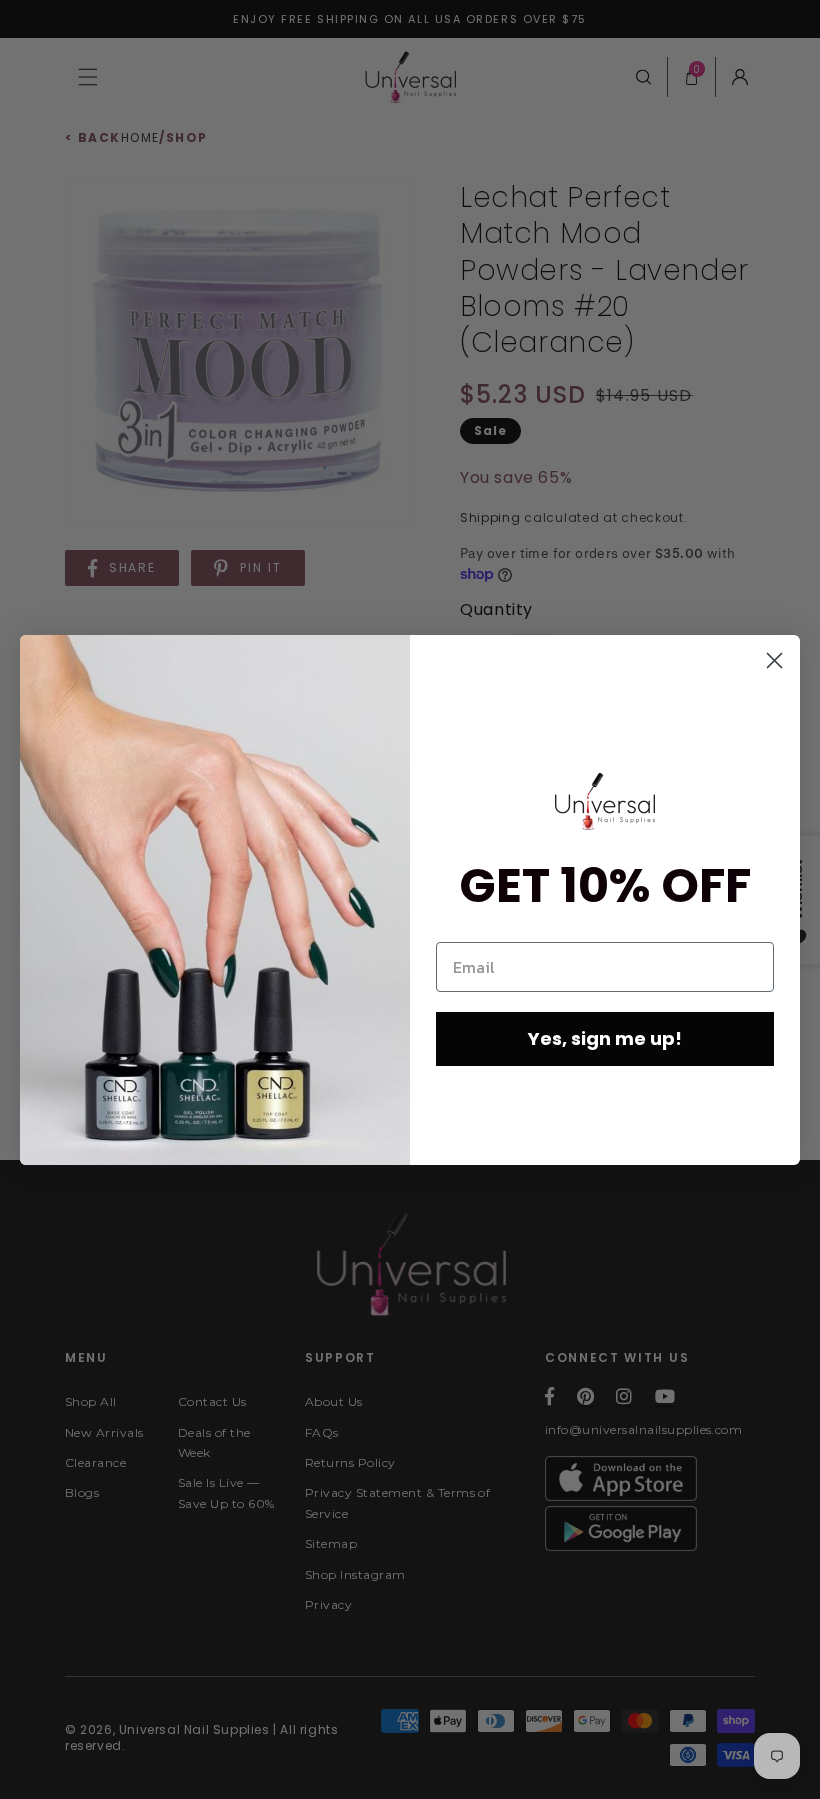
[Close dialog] (774, 660)
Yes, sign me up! (605, 1038)
